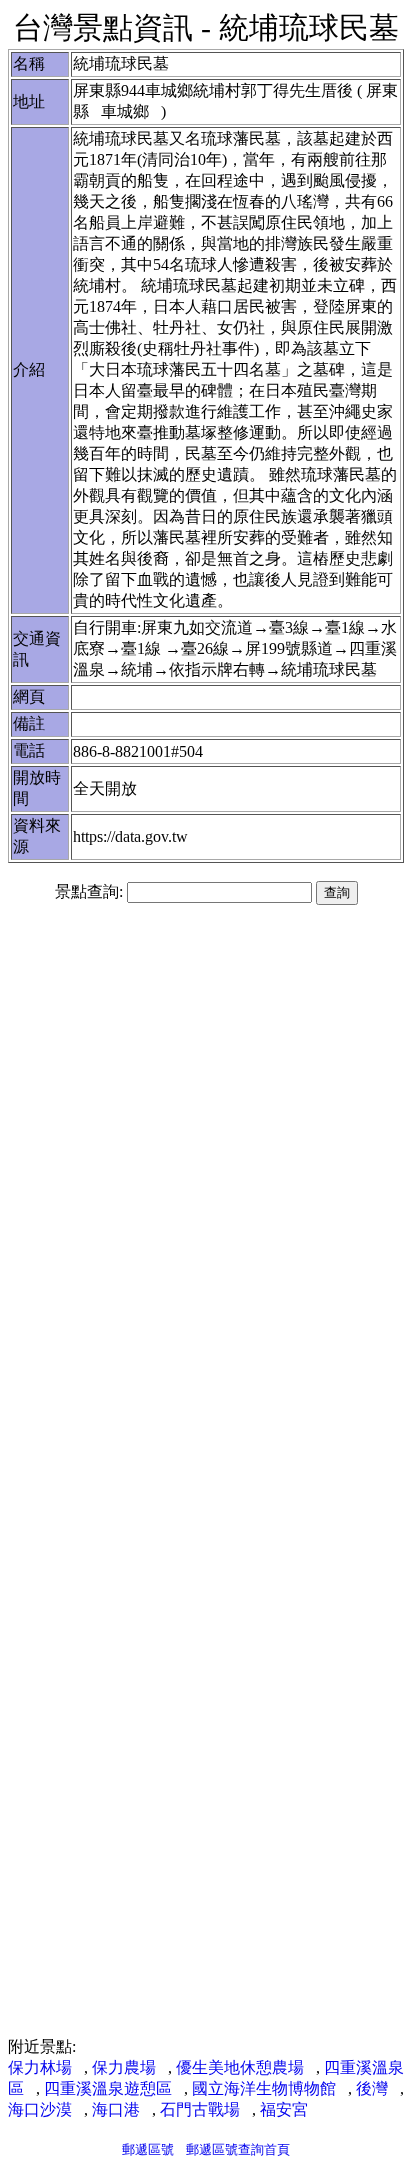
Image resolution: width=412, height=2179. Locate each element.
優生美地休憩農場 (240, 2067)
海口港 (116, 2109)
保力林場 (40, 2067)
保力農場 (124, 2067)
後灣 (372, 2088)
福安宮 (284, 2109)
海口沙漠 (40, 2109)
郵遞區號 (148, 2149)
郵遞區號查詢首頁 (238, 2149)
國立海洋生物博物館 (264, 2088)
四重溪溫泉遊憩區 (108, 2088)
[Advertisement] (206, 1139)
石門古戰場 (200, 2109)
